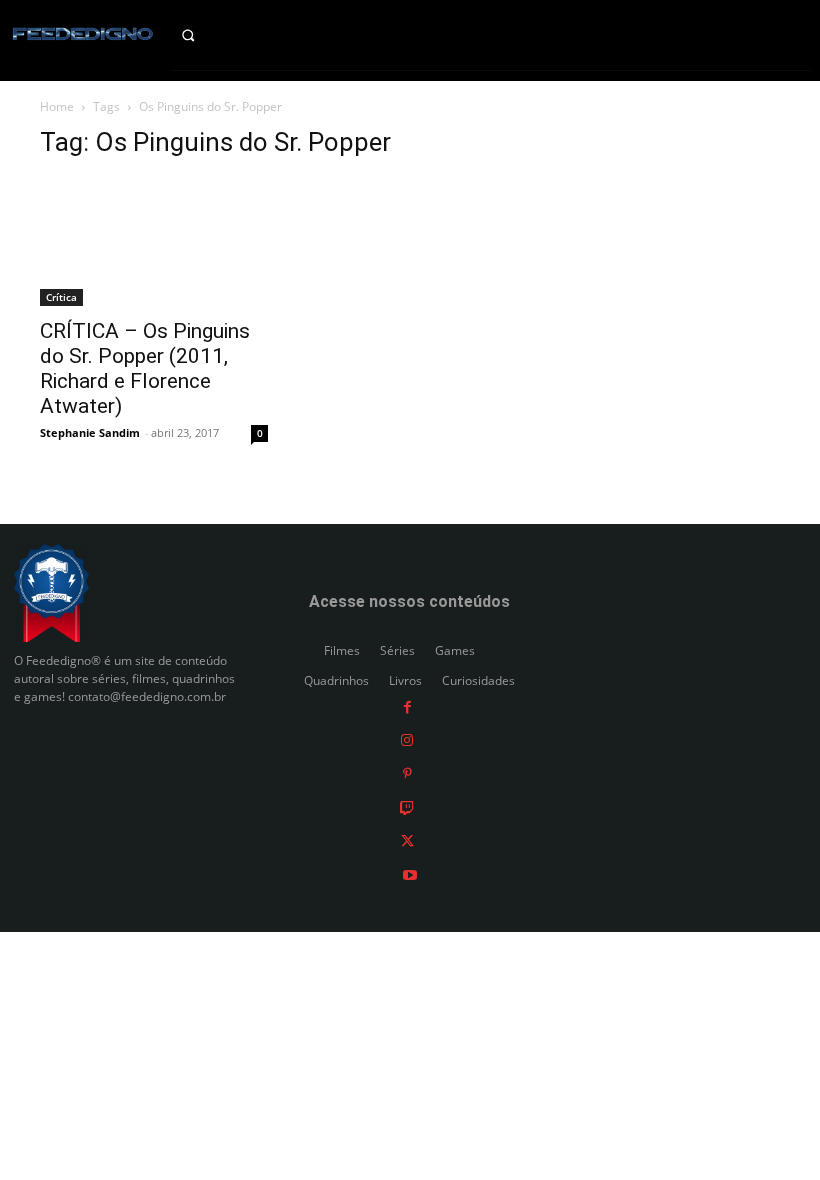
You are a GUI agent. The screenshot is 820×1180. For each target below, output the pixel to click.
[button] (205, 35)
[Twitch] (407, 806)
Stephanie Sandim (90, 432)
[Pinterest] (407, 773)
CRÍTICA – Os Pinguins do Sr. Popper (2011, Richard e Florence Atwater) (145, 368)
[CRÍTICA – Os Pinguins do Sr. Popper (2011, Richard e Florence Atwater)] (154, 242)
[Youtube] (410, 873)
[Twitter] (407, 840)
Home (57, 106)
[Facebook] (407, 705)
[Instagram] (407, 739)
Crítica (61, 297)
